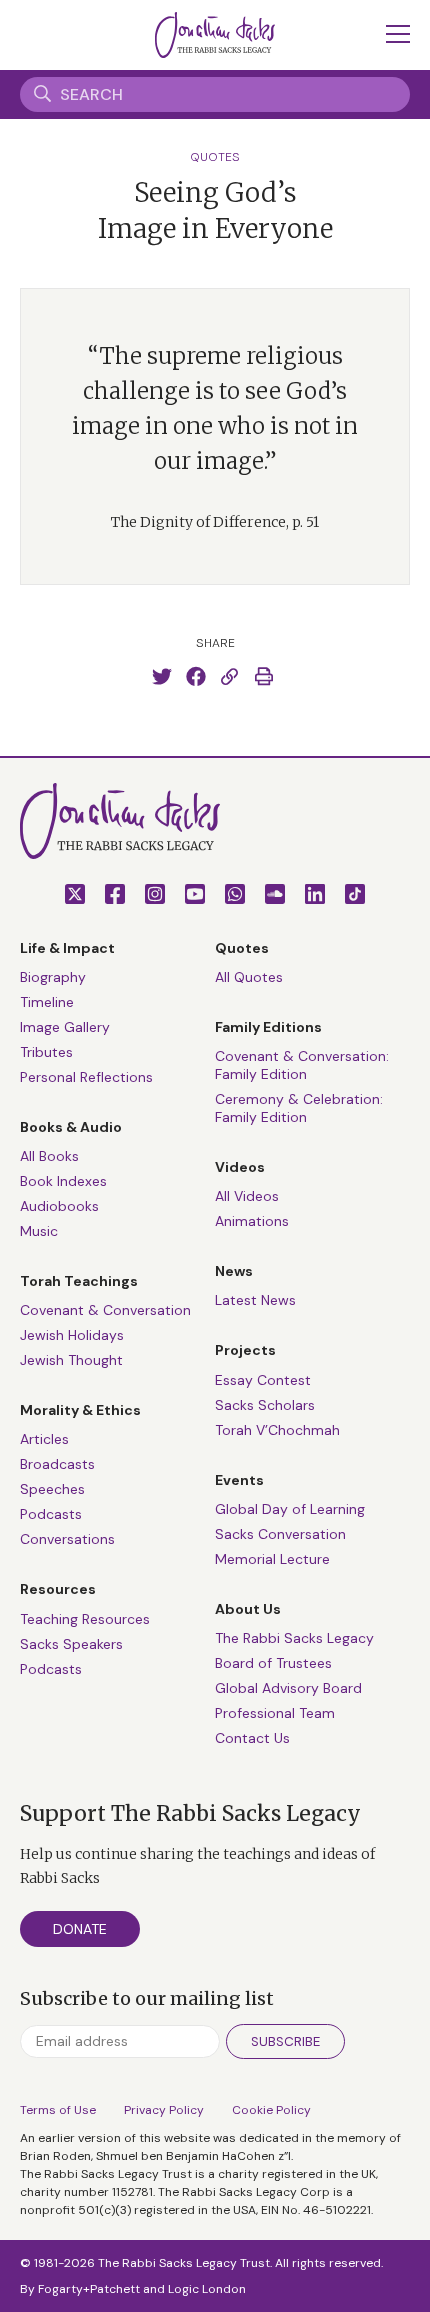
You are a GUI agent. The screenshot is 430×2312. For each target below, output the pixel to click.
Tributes (46, 1052)
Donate (80, 1929)
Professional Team (275, 1713)
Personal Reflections (86, 1077)
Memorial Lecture (272, 1559)
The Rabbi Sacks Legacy (294, 1638)
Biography (53, 977)
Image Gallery (65, 1027)
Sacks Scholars (265, 1405)
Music (39, 1231)
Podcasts (51, 1514)
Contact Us (252, 1738)
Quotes (215, 157)
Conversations (67, 1539)
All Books (49, 1156)
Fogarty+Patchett (89, 2289)
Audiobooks (59, 1206)
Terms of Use (58, 2110)
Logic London (207, 2289)
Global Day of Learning (290, 1509)
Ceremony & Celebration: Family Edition (299, 1108)
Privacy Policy (164, 2110)
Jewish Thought (71, 1360)
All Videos (247, 1196)
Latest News (255, 1300)
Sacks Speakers (71, 1644)
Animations (252, 1221)
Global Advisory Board (288, 1688)
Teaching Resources (85, 1619)
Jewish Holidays (72, 1335)
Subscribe (285, 2041)
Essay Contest (263, 1380)
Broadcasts (57, 1464)
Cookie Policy (271, 2110)
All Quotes (249, 977)
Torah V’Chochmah (277, 1430)
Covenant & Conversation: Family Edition (302, 1065)
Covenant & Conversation (105, 1310)
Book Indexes (63, 1181)
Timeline (47, 1002)
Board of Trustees (273, 1663)
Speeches (52, 1489)
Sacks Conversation (280, 1534)
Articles (44, 1439)
